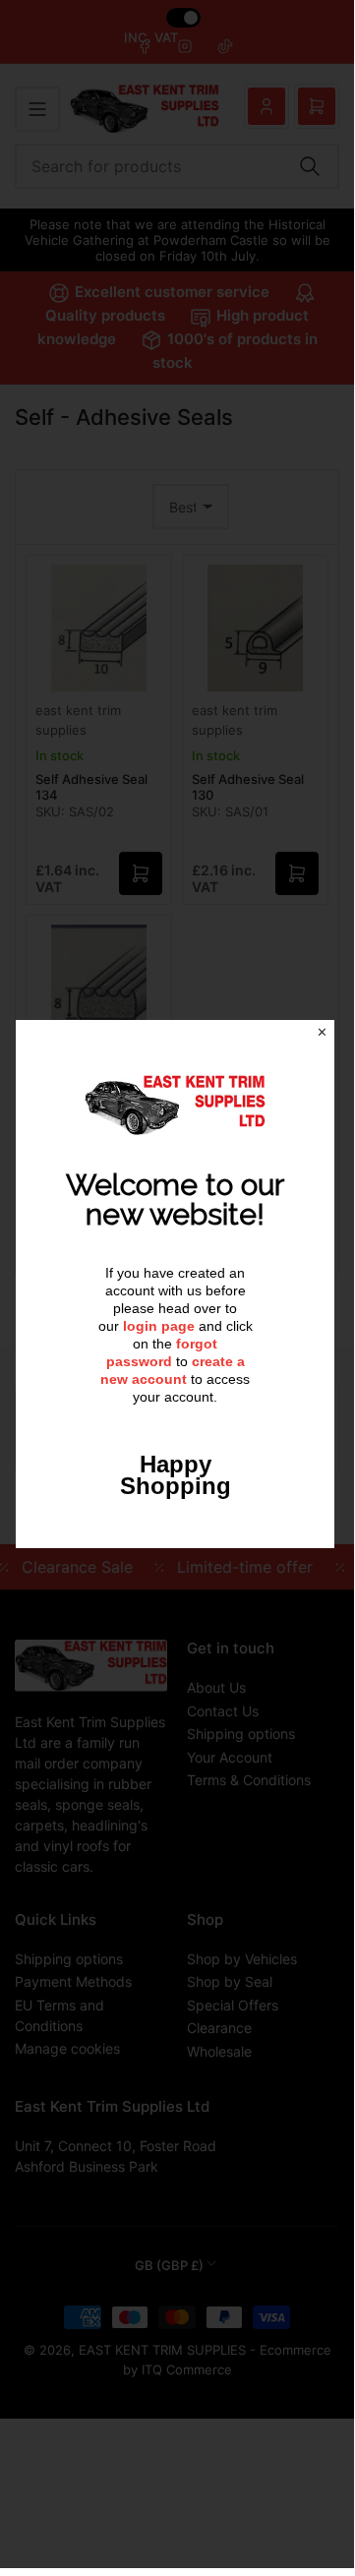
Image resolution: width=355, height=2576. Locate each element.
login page (159, 1326)
